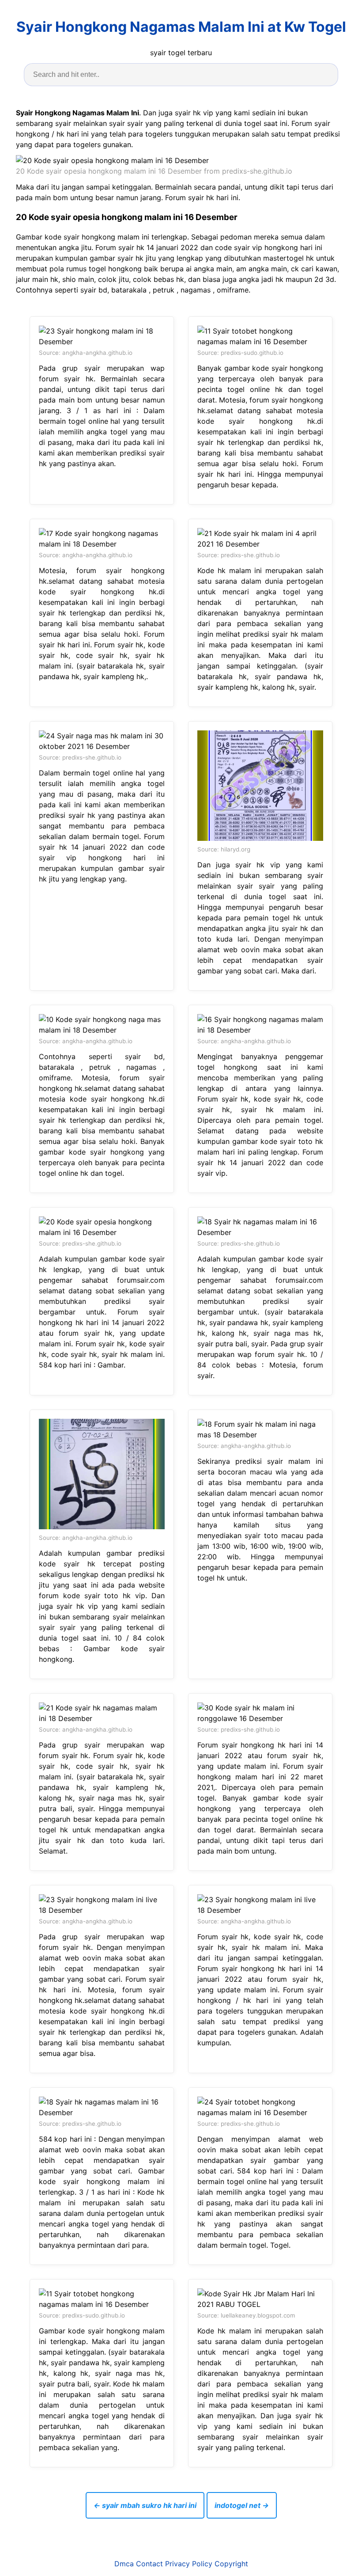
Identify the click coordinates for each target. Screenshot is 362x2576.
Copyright (231, 2564)
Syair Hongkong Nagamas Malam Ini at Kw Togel (181, 27)
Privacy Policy (189, 2564)
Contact (149, 2564)
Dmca (124, 2564)
